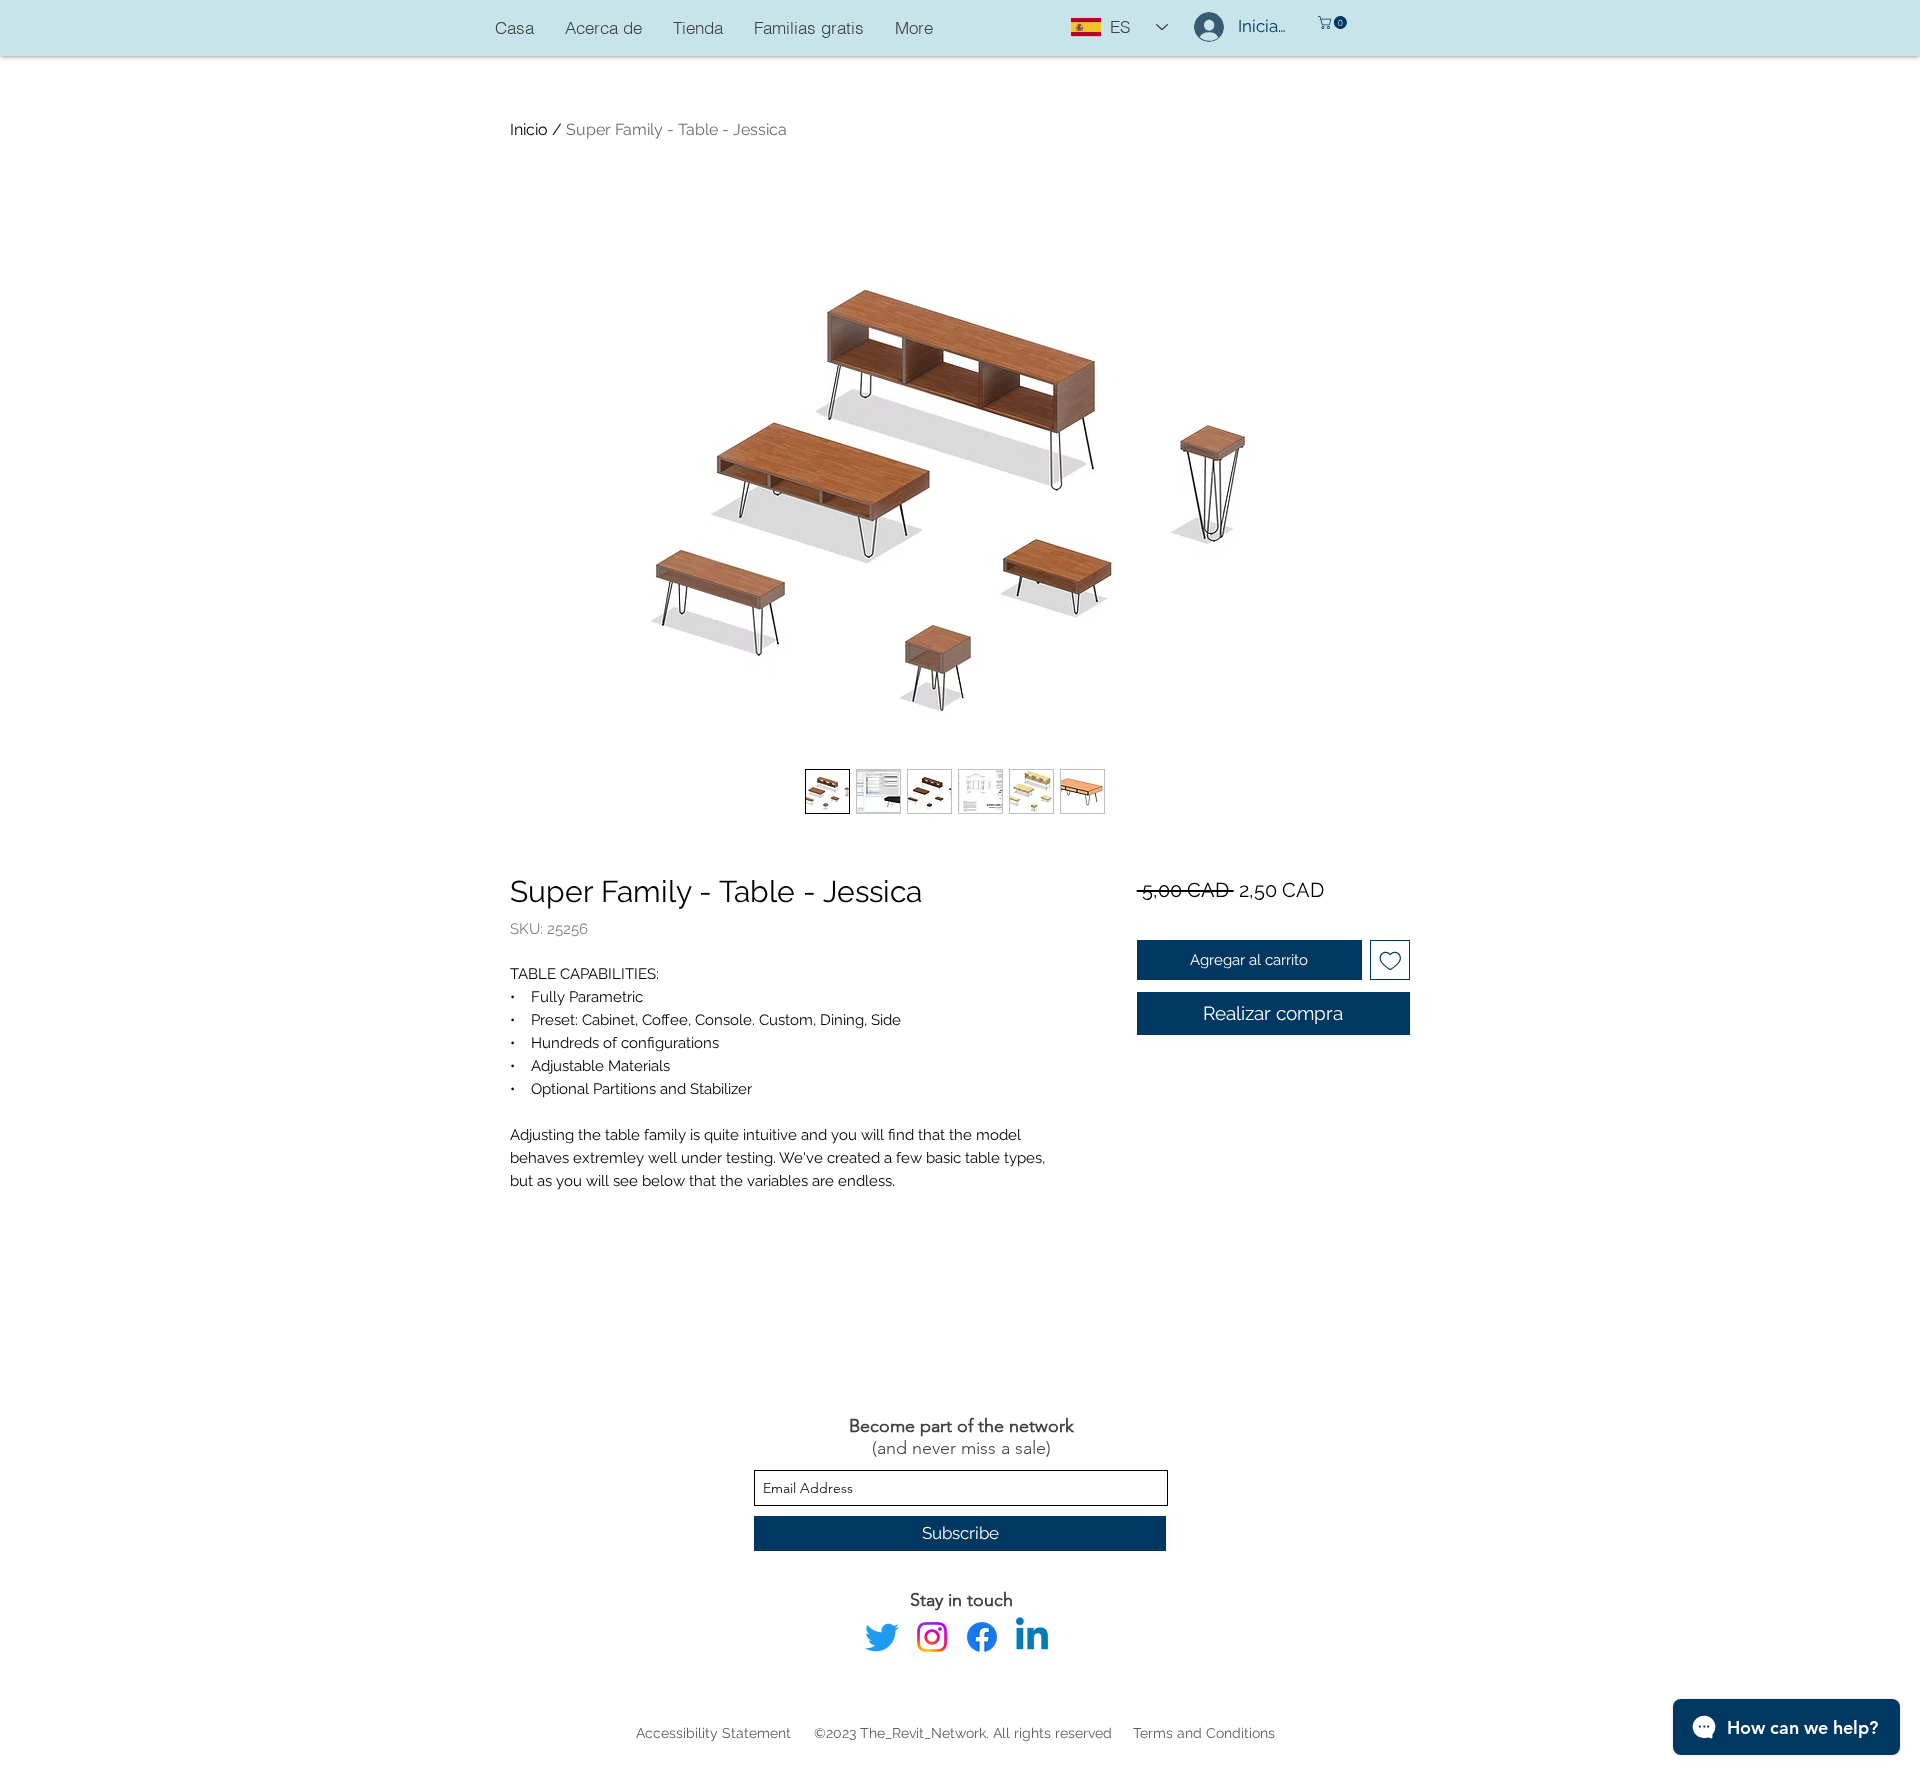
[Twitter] (882, 1637)
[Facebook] (982, 1637)
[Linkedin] (1032, 1637)
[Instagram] (932, 1637)
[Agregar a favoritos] (1390, 960)
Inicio (529, 129)
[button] (1334, 22)
